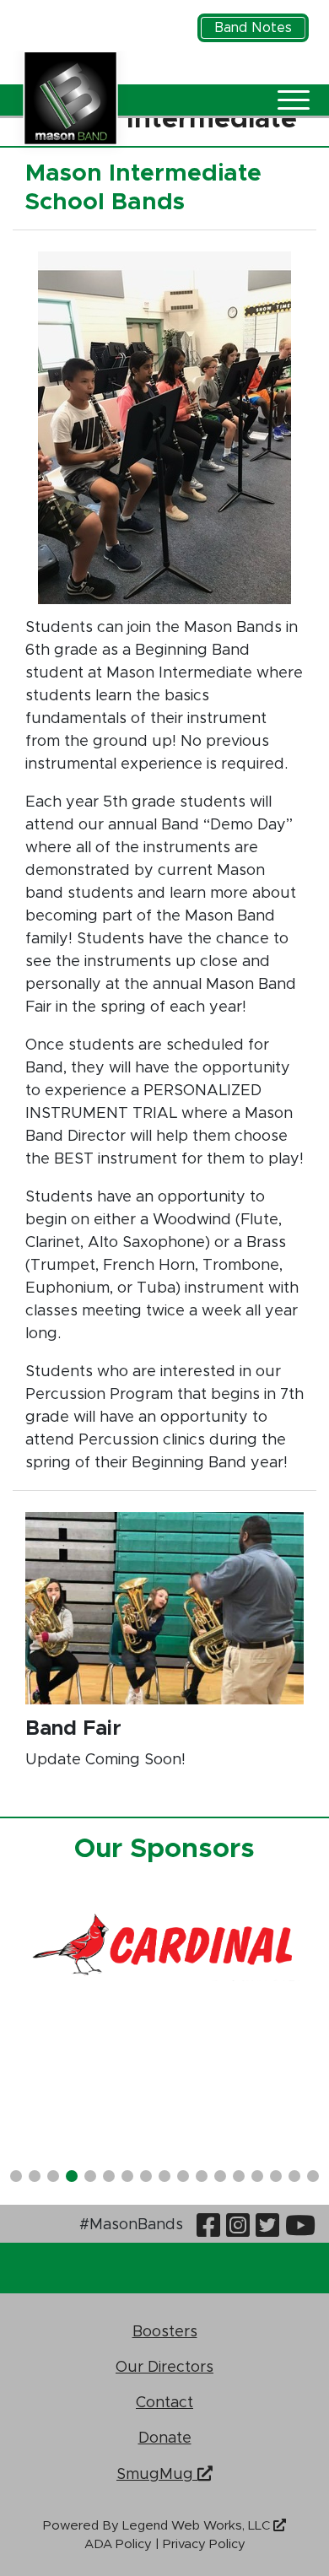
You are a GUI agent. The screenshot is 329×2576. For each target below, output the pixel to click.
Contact (164, 2402)
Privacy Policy (204, 2544)
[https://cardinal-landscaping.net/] (164, 1947)
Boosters (165, 2331)
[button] (16, 2176)
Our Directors (164, 2366)
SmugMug (157, 2473)
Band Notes (253, 28)
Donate (165, 2437)
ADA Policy (118, 2544)
